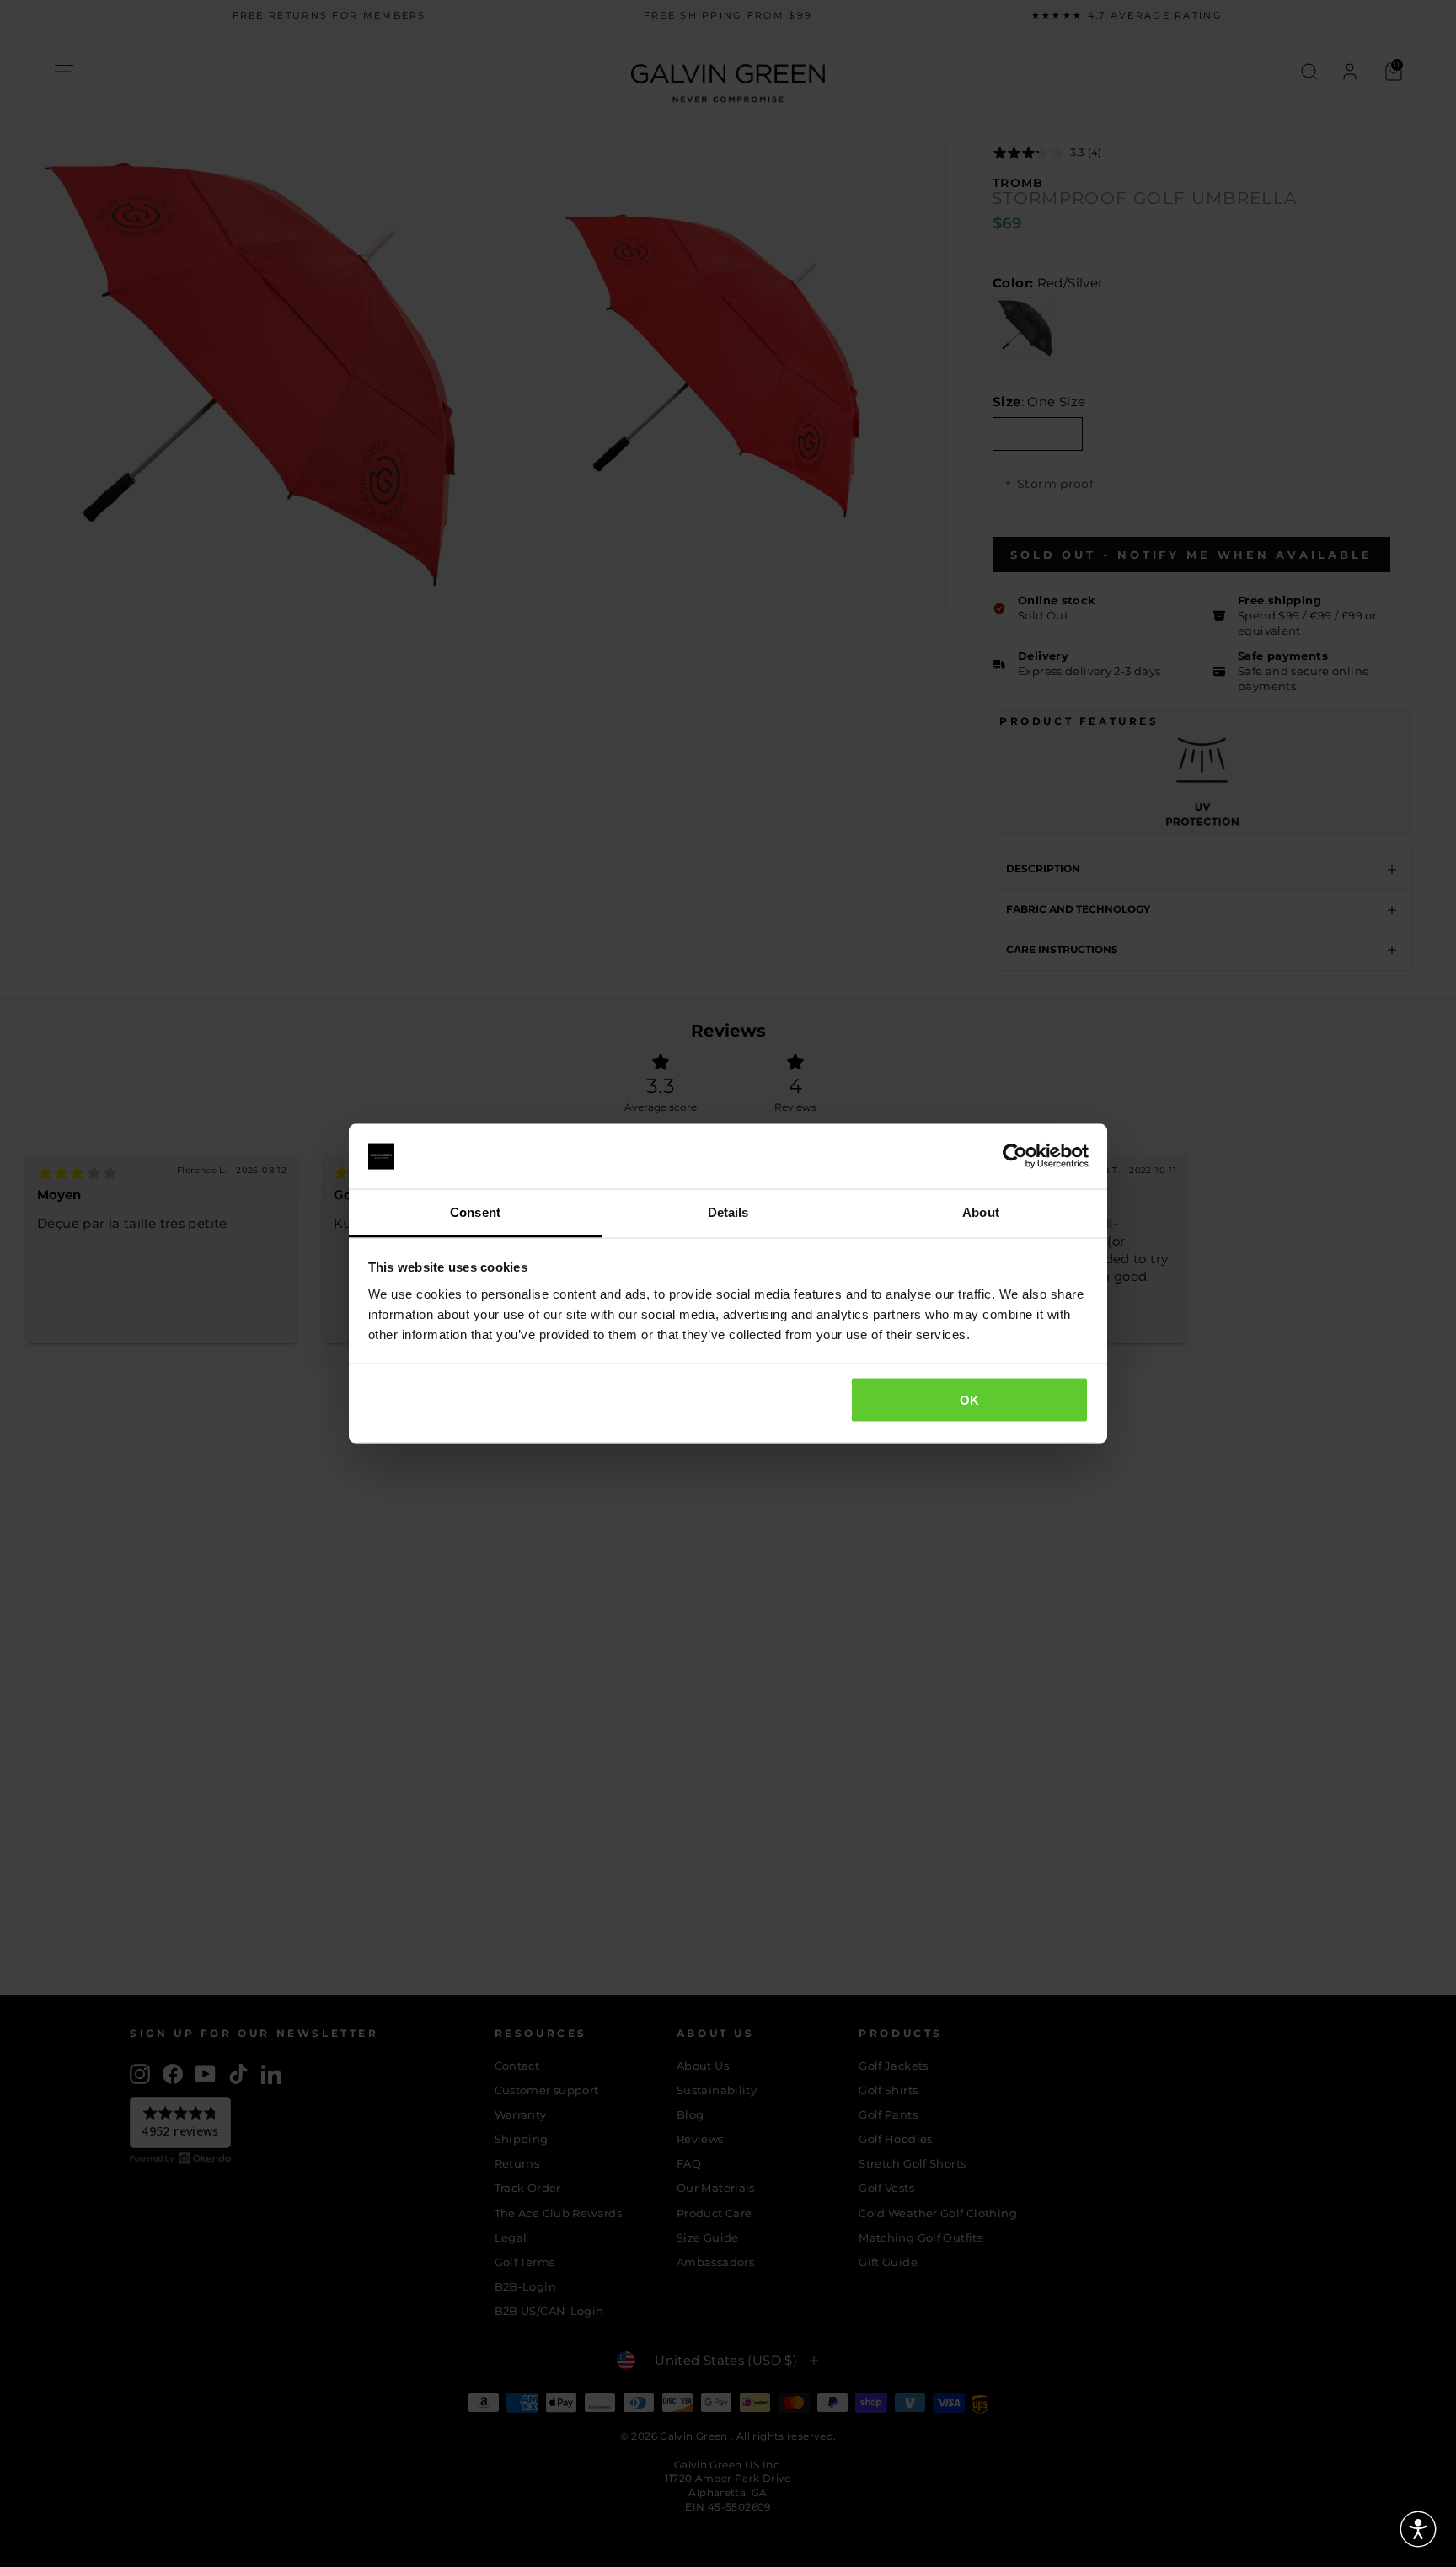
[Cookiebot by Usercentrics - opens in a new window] (1015, 1156)
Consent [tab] (475, 1211)
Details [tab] (728, 1211)
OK (970, 1400)
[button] (1418, 2529)
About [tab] (981, 1211)
